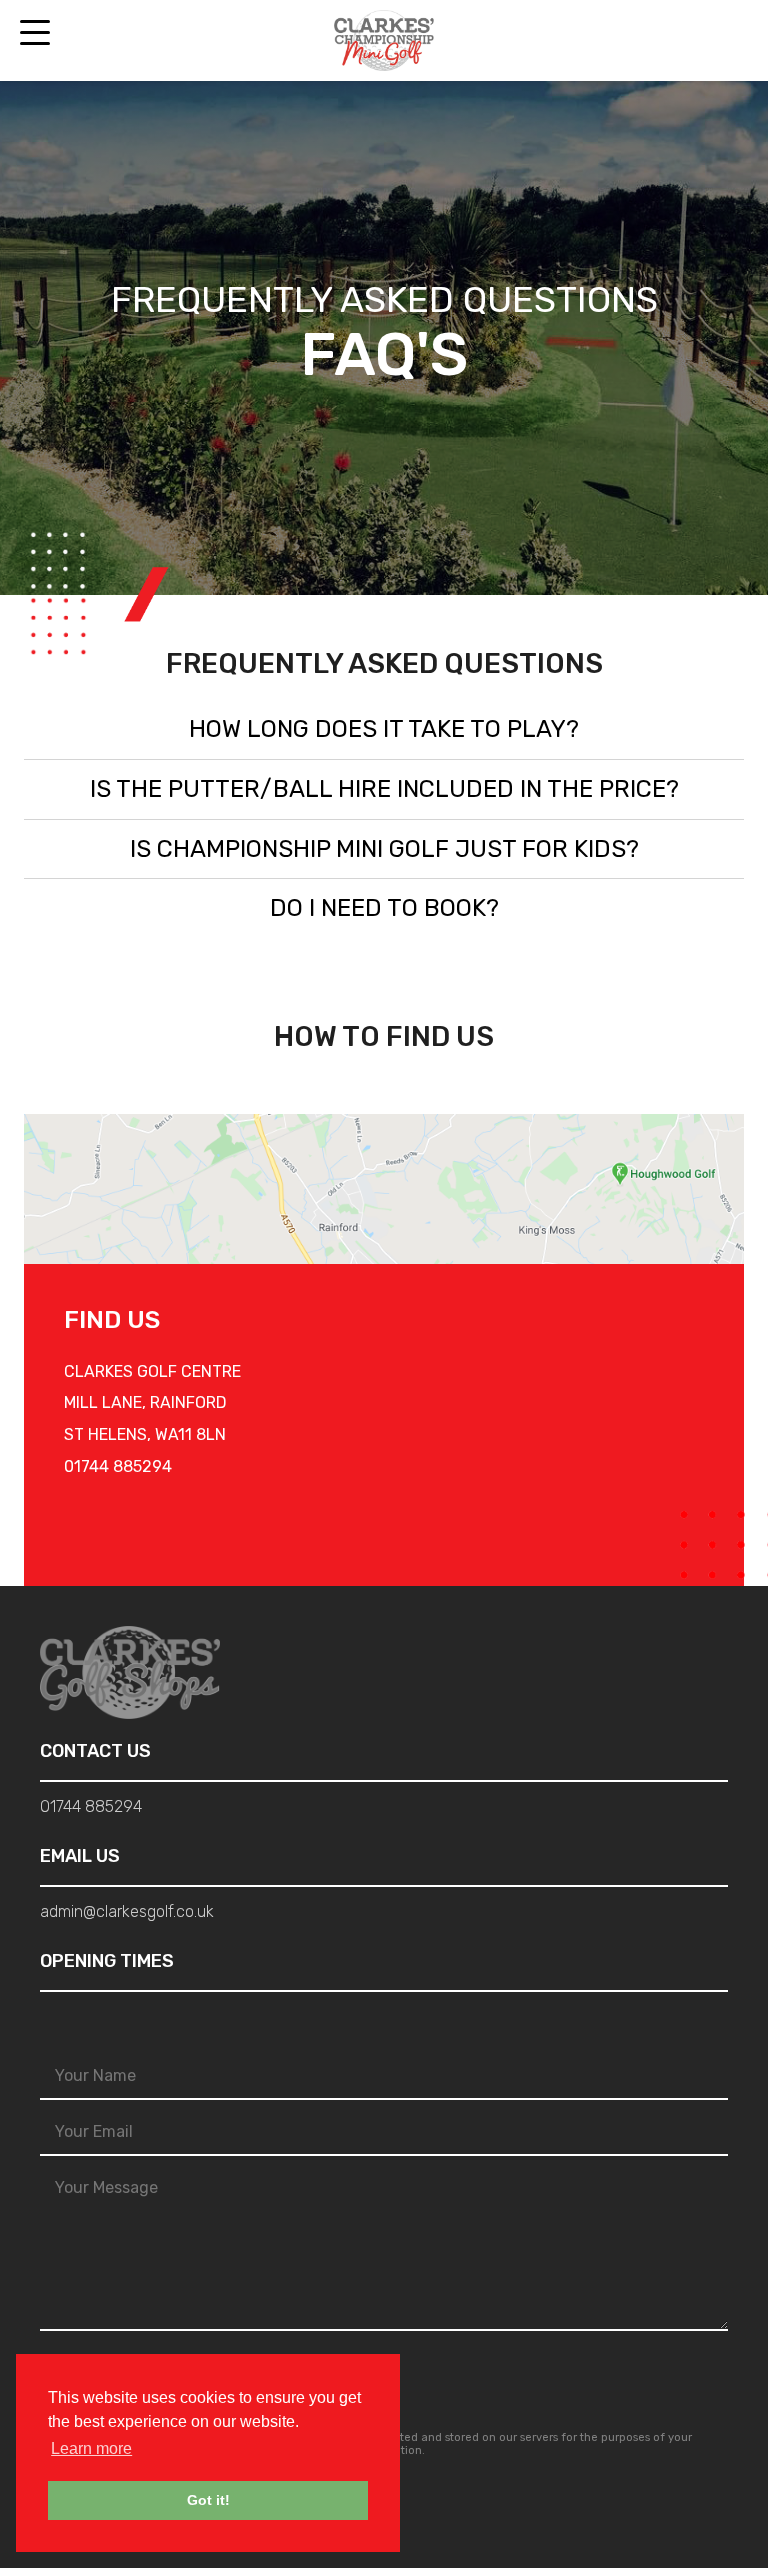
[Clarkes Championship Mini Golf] (384, 39)
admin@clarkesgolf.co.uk (127, 1911)
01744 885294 (118, 1466)
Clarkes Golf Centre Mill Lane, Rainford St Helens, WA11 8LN (152, 1403)
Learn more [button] (91, 2448)
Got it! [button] (208, 2500)
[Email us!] (734, 41)
